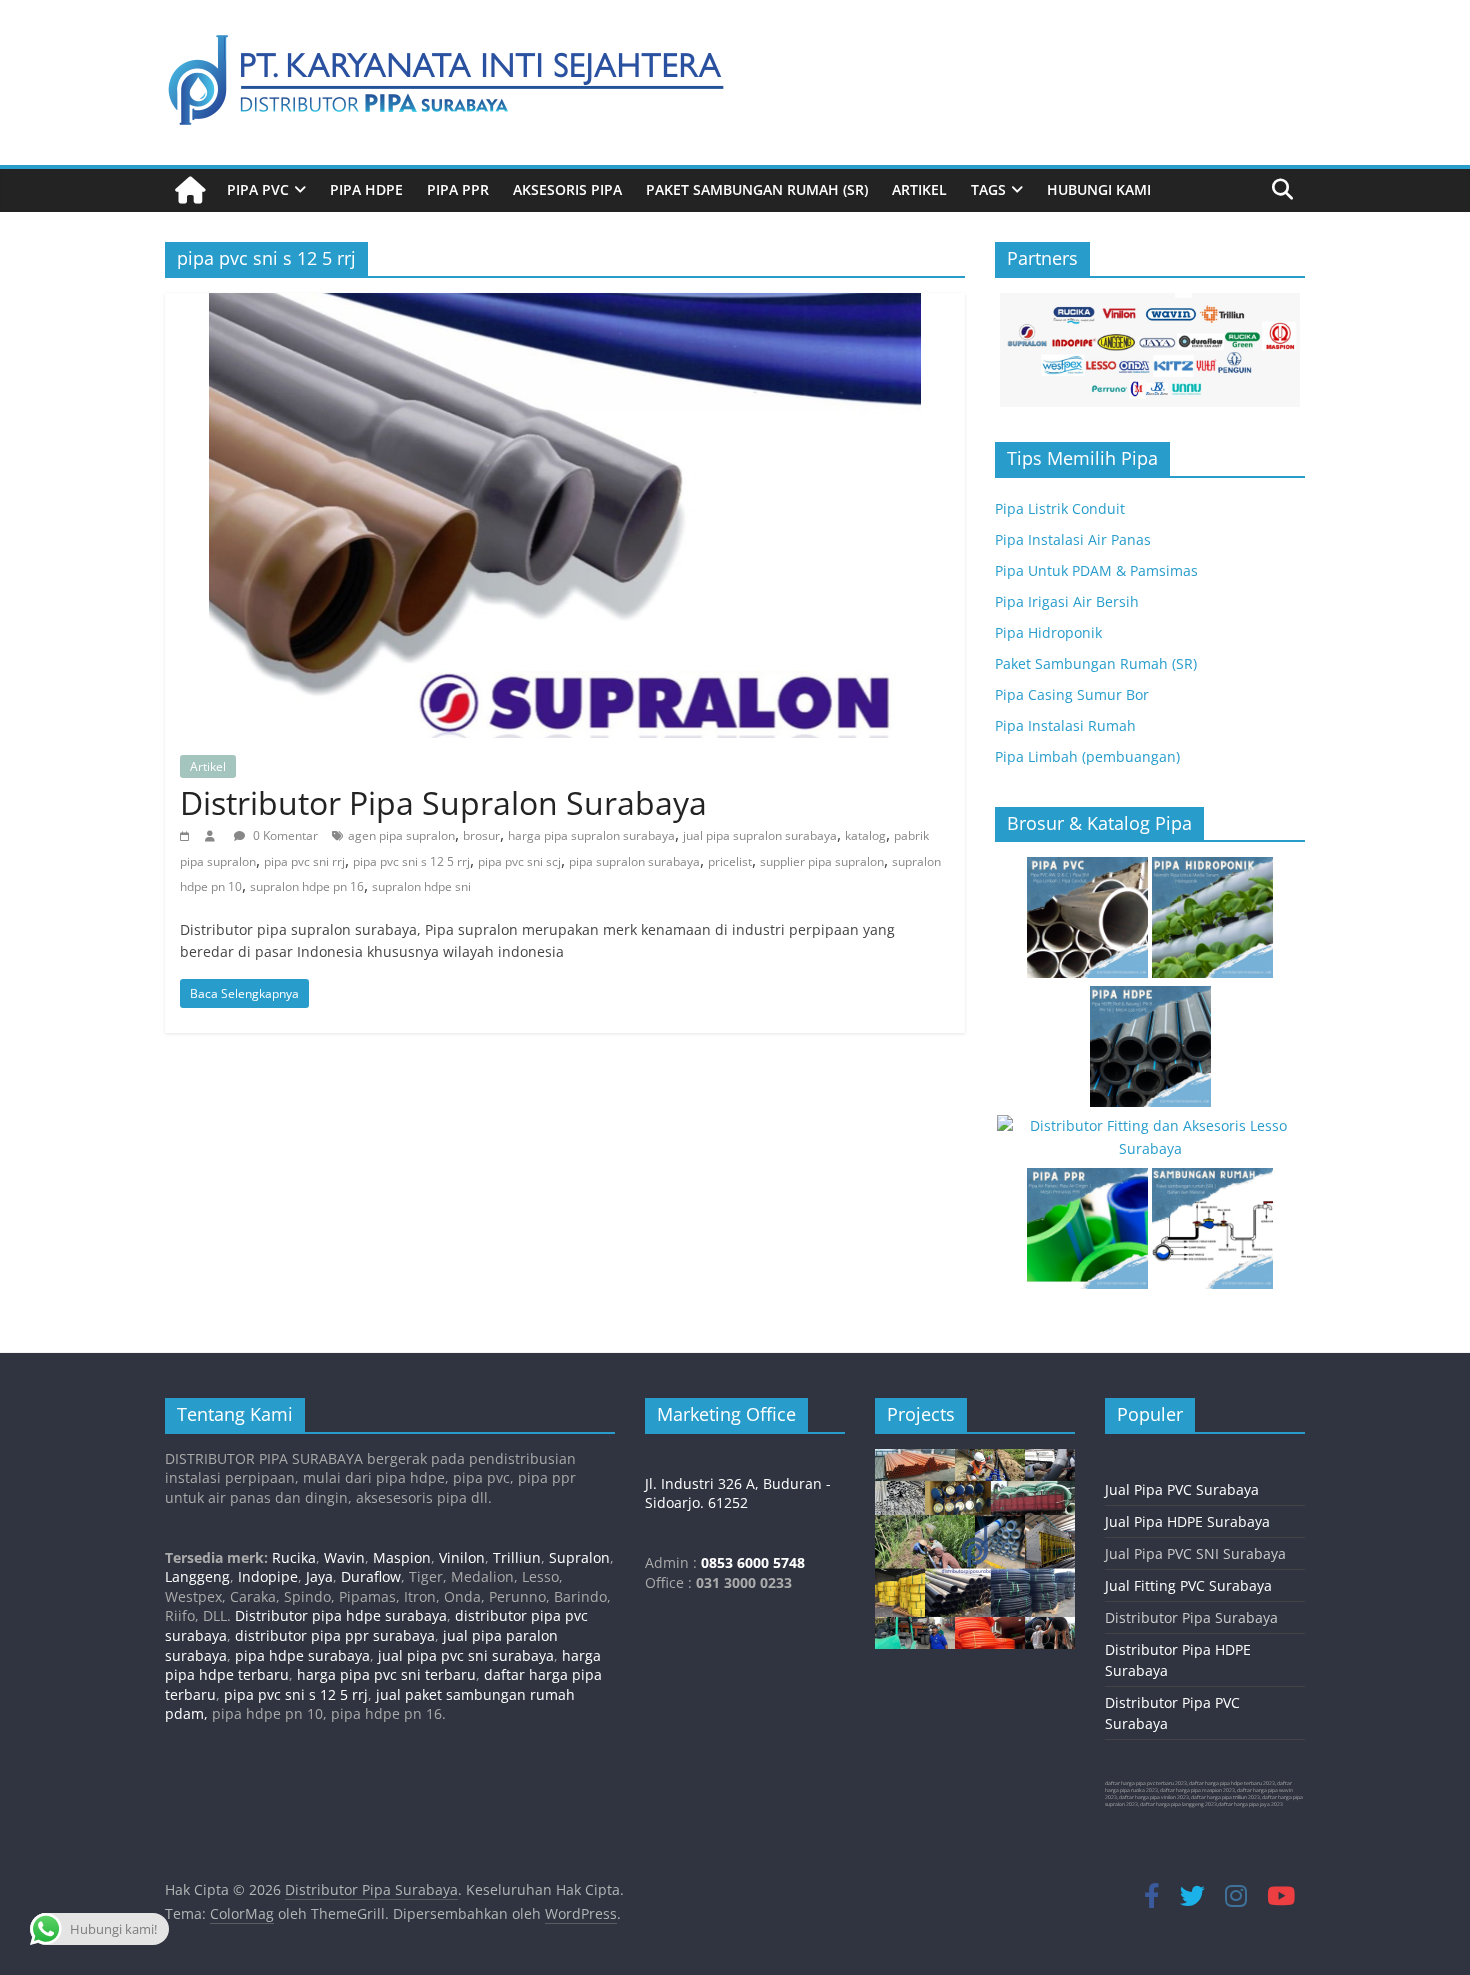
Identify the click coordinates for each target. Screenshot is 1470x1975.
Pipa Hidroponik (1048, 632)
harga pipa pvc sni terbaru (386, 1674)
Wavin (344, 1557)
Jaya (319, 1576)
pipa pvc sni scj (519, 861)
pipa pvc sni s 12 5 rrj (411, 861)
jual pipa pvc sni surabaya (466, 1655)
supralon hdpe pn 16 (307, 886)
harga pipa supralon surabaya (591, 835)
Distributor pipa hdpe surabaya (339, 1615)
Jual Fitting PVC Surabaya (1188, 1585)
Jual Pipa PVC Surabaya (1182, 1489)
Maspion (402, 1557)
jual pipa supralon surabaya (760, 835)
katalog (865, 835)
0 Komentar (284, 835)
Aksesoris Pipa (567, 189)
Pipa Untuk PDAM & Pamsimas (1096, 570)
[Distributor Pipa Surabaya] (190, 190)
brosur (481, 835)
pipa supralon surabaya (634, 861)
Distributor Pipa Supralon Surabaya (443, 802)
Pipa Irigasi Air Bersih (1067, 601)
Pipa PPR (458, 189)
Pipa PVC (258, 189)
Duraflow (371, 1576)
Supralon (579, 1557)
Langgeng (197, 1576)
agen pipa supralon (401, 835)
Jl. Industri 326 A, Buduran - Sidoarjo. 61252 (738, 1493)
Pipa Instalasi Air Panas (1073, 539)
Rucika (294, 1557)
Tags (988, 189)
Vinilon (462, 1557)
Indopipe (268, 1576)
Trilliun (517, 1557)
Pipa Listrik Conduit (1060, 508)
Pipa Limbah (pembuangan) (1087, 756)
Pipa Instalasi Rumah (1065, 725)
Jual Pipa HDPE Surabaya (1187, 1521)
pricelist (730, 861)
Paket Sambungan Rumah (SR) (757, 189)
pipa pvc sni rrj (304, 861)
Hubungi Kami (1099, 189)
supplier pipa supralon (822, 861)
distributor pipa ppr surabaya (335, 1635)
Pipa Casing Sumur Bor (1072, 694)
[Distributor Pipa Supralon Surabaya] (565, 305)
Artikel (919, 189)
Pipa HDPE (366, 189)
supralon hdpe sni (421, 886)
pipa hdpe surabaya (302, 1655)
